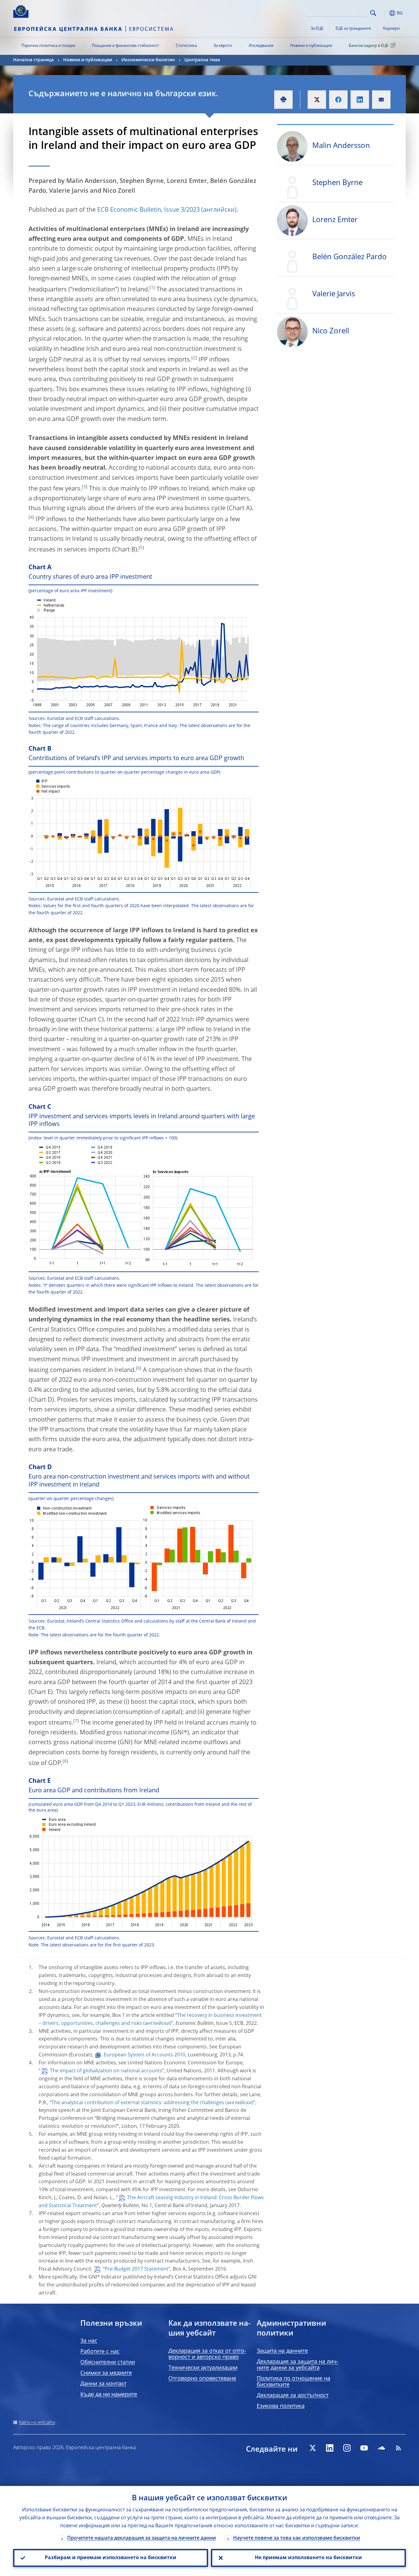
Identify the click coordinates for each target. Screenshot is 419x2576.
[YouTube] (364, 2448)
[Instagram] (347, 2448)
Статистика (186, 46)
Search (373, 13)
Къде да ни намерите (109, 2395)
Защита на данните (282, 2351)
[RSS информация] (398, 2448)
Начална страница (33, 60)
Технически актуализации (203, 2368)
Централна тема (202, 60)
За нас (89, 2341)
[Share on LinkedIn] (360, 100)
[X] (313, 2448)
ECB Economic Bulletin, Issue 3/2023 (148, 210)
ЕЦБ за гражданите (353, 29)
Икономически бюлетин (148, 60)
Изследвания (261, 46)
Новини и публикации (311, 46)
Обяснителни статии (108, 2362)
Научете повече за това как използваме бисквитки (297, 2538)
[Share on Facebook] (338, 100)
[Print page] (283, 100)
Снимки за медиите (106, 2373)
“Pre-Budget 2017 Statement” (136, 2269)
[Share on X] (317, 100)
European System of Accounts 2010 (144, 2055)
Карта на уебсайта (37, 2423)
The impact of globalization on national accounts (106, 2071)
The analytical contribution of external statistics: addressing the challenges (138, 2103)
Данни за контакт (103, 2384)
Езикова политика (281, 2406)
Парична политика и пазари (48, 46)
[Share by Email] (381, 100)
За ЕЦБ (317, 29)
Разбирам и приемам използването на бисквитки (111, 2558)
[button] (384, 13)
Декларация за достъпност (293, 2396)
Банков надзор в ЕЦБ (369, 46)
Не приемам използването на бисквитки (308, 2558)
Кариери (391, 29)
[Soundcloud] (381, 2448)
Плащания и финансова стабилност (125, 46)
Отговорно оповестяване (202, 2379)
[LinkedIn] (330, 2448)
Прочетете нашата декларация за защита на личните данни (142, 2538)
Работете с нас (100, 2352)
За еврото (223, 46)
